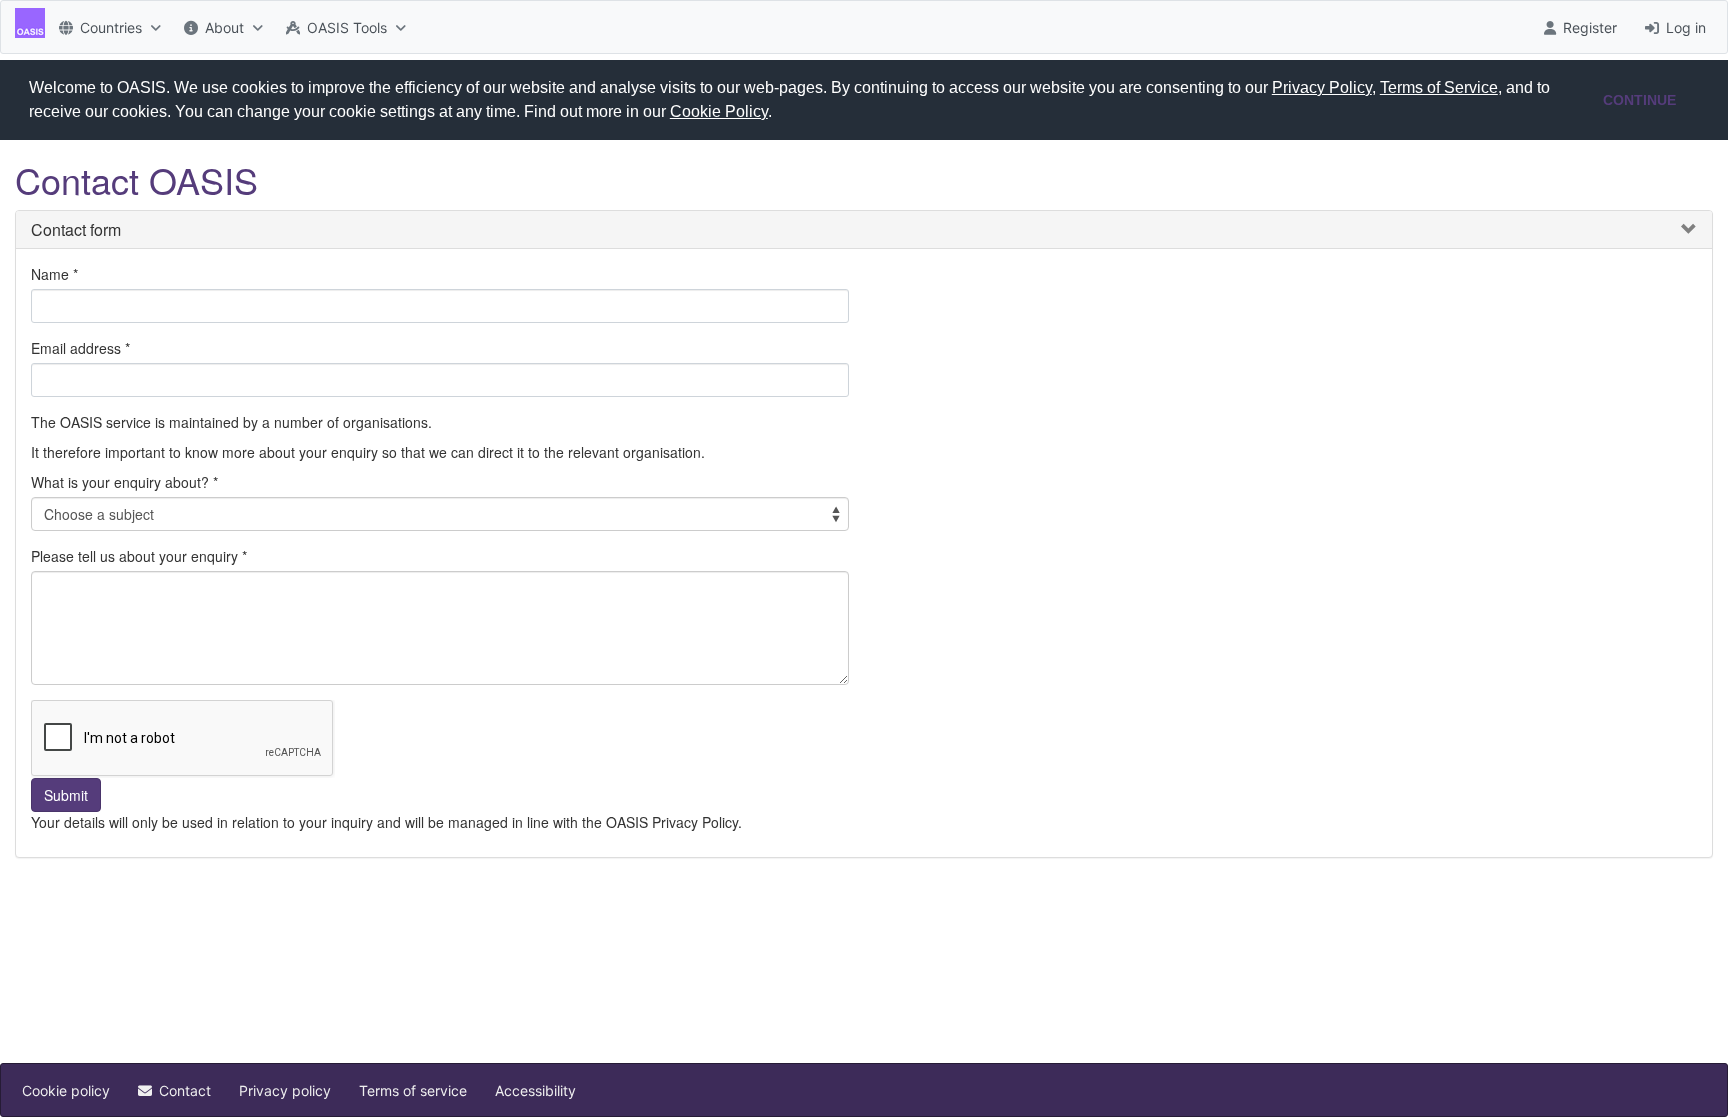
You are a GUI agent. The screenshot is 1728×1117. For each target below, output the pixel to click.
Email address (76, 348)
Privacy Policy (1322, 87)
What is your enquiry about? (120, 482)
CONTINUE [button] (1639, 100)
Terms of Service (1439, 87)
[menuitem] (107, 27)
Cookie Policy (719, 111)
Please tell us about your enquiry (134, 556)
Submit (66, 795)
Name (50, 274)
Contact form (76, 230)
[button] (779, 114)
